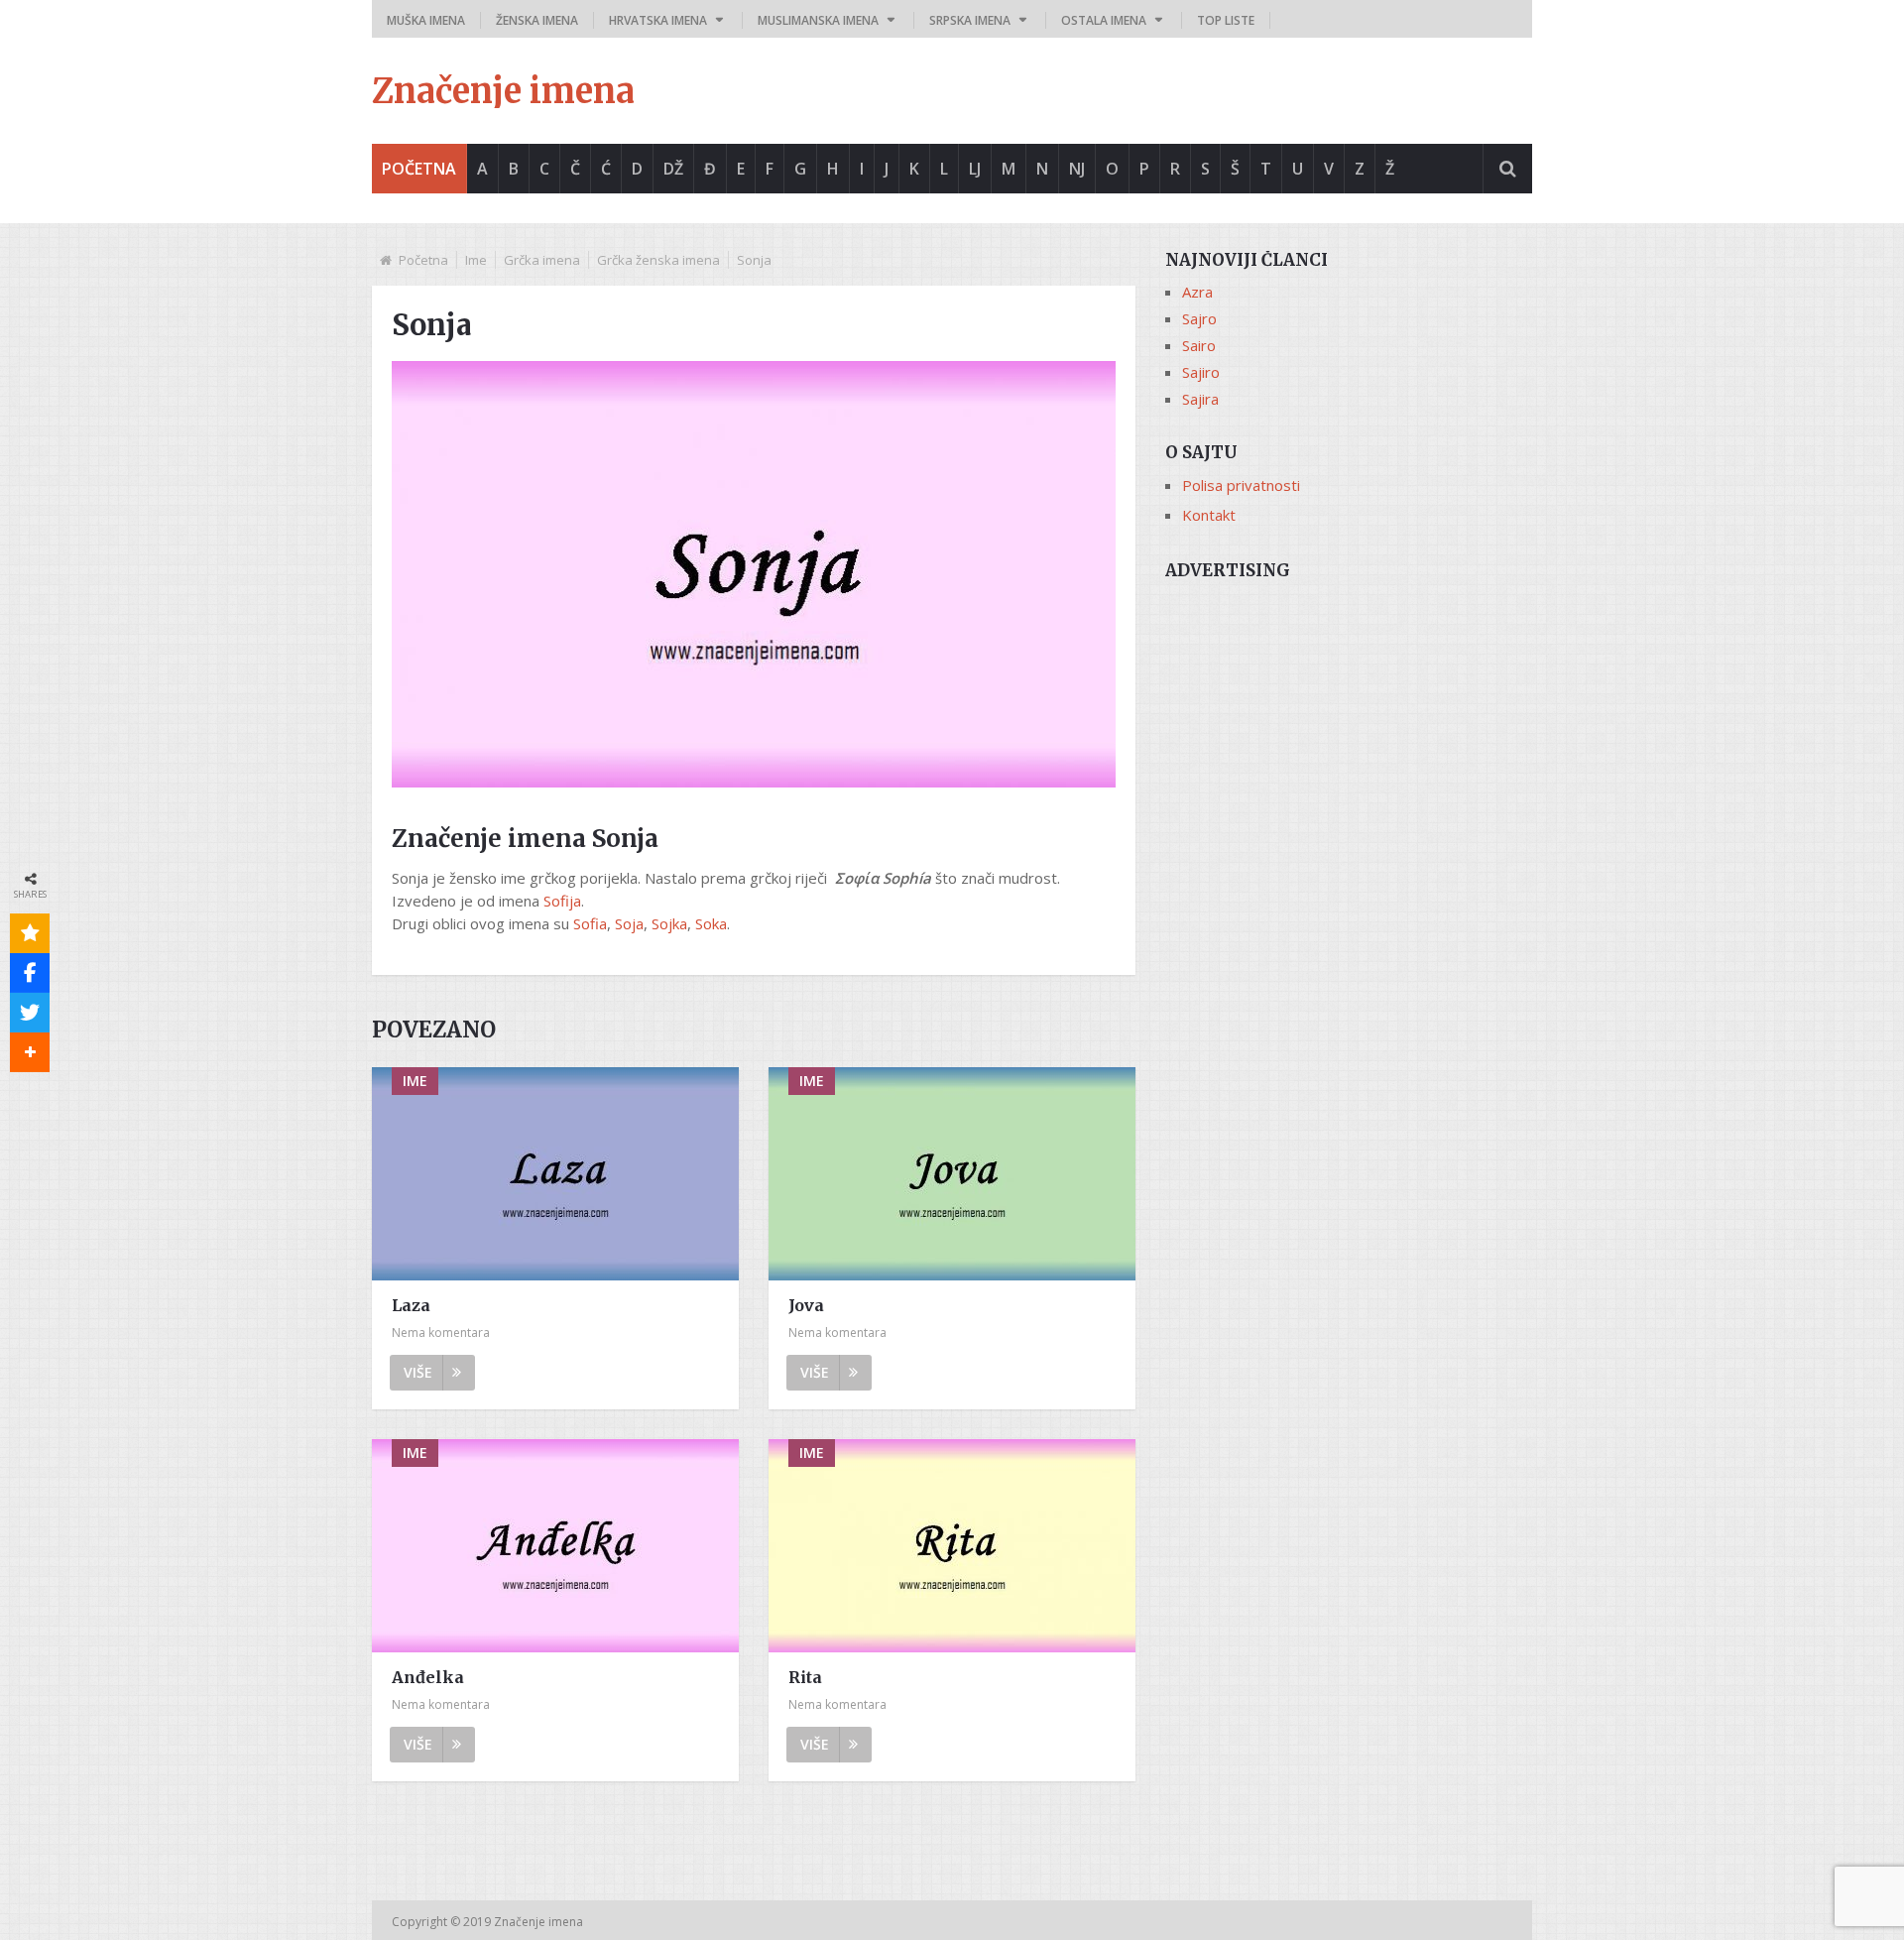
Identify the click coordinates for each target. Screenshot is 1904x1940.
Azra (1197, 292)
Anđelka (428, 1677)
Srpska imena (970, 20)
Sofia (590, 923)
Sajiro (1201, 372)
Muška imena (426, 20)
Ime (476, 260)
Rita (805, 1677)
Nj (1077, 169)
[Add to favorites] (30, 933)
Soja (629, 923)
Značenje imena (503, 91)
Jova (806, 1305)
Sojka (669, 923)
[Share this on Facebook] (30, 973)
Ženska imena (537, 20)
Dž (673, 169)
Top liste (1226, 20)
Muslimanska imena (818, 20)
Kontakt (1209, 515)
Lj (975, 169)
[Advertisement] (1349, 731)
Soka (711, 923)
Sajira (1200, 399)
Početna (419, 169)
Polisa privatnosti (1241, 485)
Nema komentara (441, 1333)
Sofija (562, 901)
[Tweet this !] (30, 1013)
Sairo (1199, 345)
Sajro (1199, 318)
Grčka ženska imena (658, 260)
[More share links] (30, 1052)
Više (418, 1372)
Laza (411, 1305)
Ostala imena (1104, 20)
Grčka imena (542, 260)
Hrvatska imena (658, 20)
